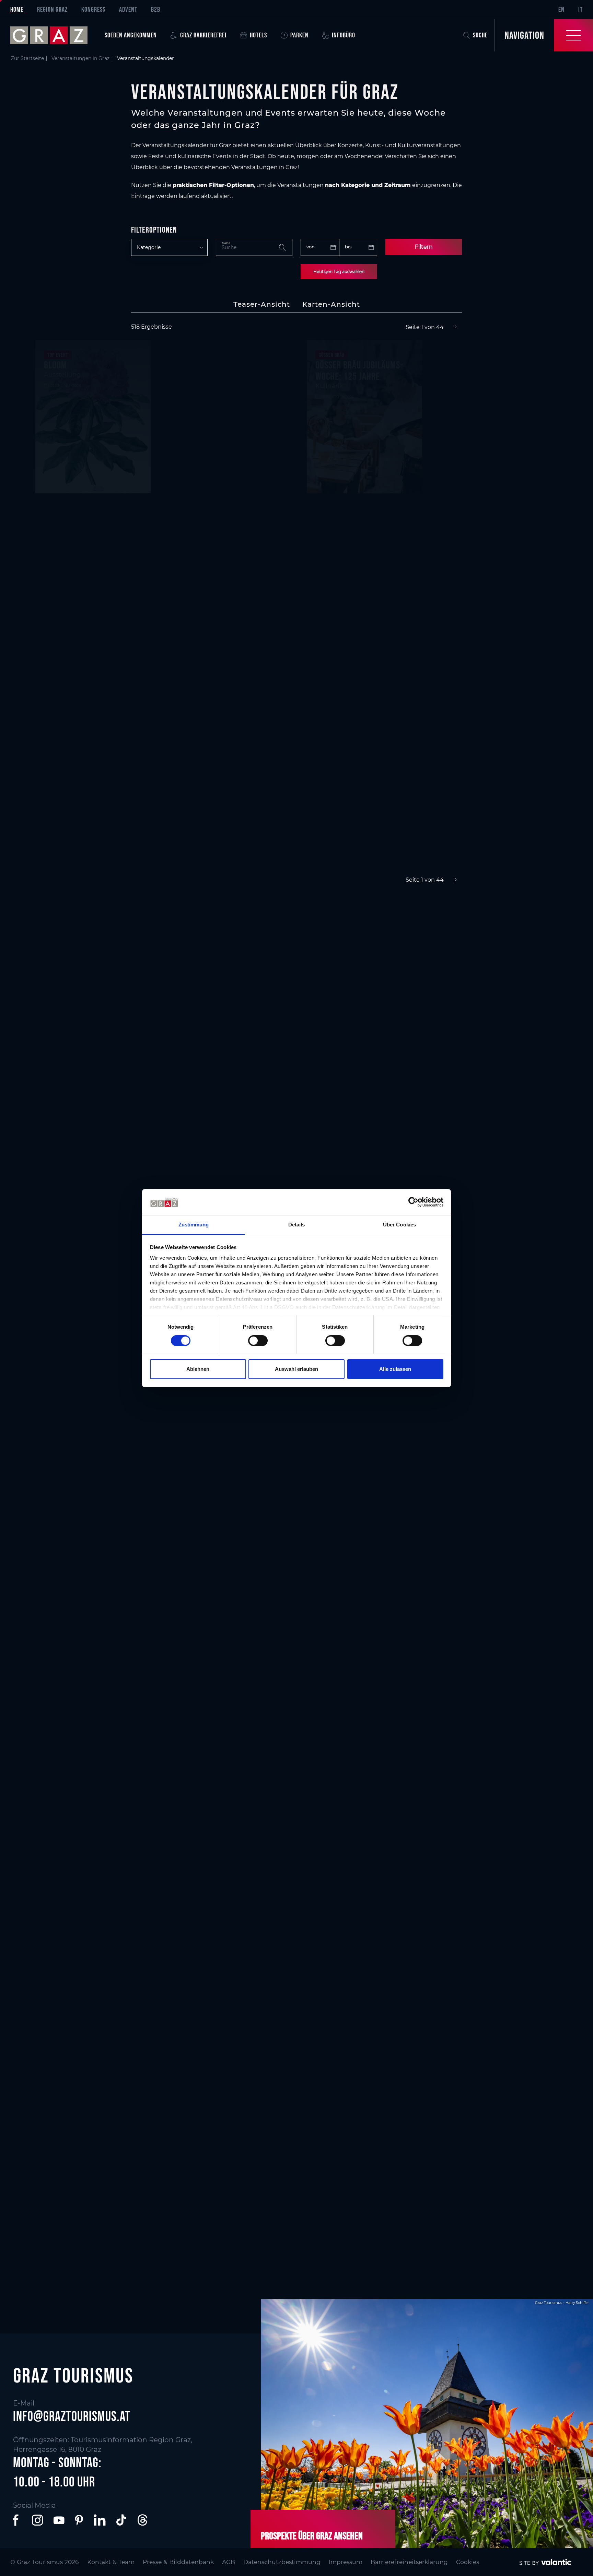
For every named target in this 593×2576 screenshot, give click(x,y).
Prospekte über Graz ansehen (312, 2536)
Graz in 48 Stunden (351, 2158)
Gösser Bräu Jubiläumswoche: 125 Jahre (359, 370)
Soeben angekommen (131, 35)
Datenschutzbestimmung (282, 2562)
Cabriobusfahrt (73, 713)
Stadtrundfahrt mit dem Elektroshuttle (225, 382)
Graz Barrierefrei (203, 35)
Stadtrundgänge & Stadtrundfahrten (488, 967)
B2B (156, 9)
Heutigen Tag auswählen (339, 272)
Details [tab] (297, 1225)
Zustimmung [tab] (194, 1225)
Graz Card (57, 2158)
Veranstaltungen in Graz (80, 58)
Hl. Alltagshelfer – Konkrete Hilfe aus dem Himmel (496, 571)
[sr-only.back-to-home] (54, 35)
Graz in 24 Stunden (212, 2158)
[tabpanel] (296, 604)
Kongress (93, 9)
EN (561, 9)
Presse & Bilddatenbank (178, 2562)
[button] (17, 2520)
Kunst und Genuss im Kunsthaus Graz (489, 739)
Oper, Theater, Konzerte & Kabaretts (364, 967)
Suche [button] (480, 35)
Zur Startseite (27, 58)
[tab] (262, 304)
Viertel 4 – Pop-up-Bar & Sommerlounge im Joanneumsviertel (89, 550)
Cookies (468, 2562)
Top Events (197, 962)
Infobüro (344, 35)
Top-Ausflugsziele (349, 1709)
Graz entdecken (483, 1709)
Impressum (346, 2562)
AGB (229, 2562)
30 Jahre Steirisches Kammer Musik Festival (228, 739)
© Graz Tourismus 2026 (45, 2562)
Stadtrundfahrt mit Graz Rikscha (363, 718)
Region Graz (52, 9)
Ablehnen (198, 1369)
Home (17, 9)
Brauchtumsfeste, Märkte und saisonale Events (300, 1411)
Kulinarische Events (77, 962)
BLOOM (55, 365)
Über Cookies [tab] (399, 1225)
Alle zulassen (395, 1369)
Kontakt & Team (111, 2562)
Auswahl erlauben (296, 1369)
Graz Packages (481, 2158)
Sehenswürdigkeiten (77, 1718)
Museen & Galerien (212, 1709)
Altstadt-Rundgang (216, 559)
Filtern (424, 247)
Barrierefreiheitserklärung (409, 2562)
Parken (299, 35)
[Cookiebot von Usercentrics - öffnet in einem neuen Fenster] (413, 1202)
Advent (128, 9)
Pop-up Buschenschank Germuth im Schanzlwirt (497, 391)
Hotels (258, 35)
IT (580, 9)
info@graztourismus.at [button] (72, 2416)
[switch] (258, 1341)
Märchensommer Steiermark (346, 544)
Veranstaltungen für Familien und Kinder (287, 1477)
